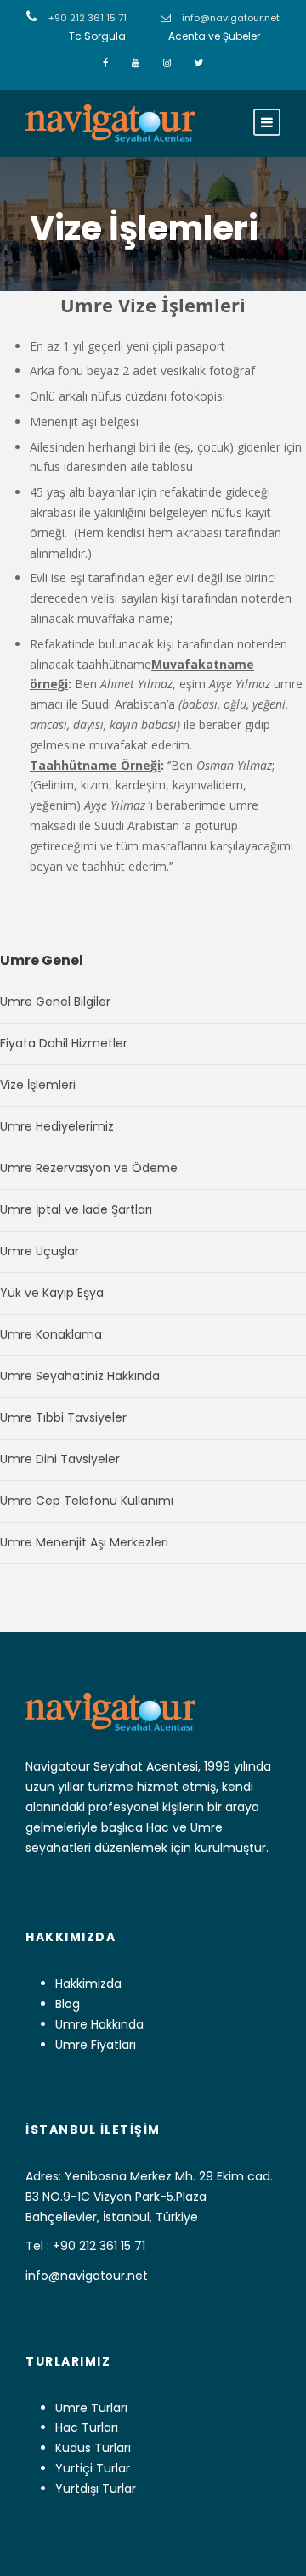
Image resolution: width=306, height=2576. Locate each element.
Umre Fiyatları (96, 2045)
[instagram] (168, 63)
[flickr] (137, 63)
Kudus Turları (93, 2448)
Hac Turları (87, 2427)
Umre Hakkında (99, 2024)
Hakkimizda (88, 1984)
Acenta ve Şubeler (214, 36)
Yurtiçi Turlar (93, 2468)
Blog (68, 2004)
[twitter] (199, 63)
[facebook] (107, 63)
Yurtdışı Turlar (96, 2489)
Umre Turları (91, 2408)
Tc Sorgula (97, 36)
